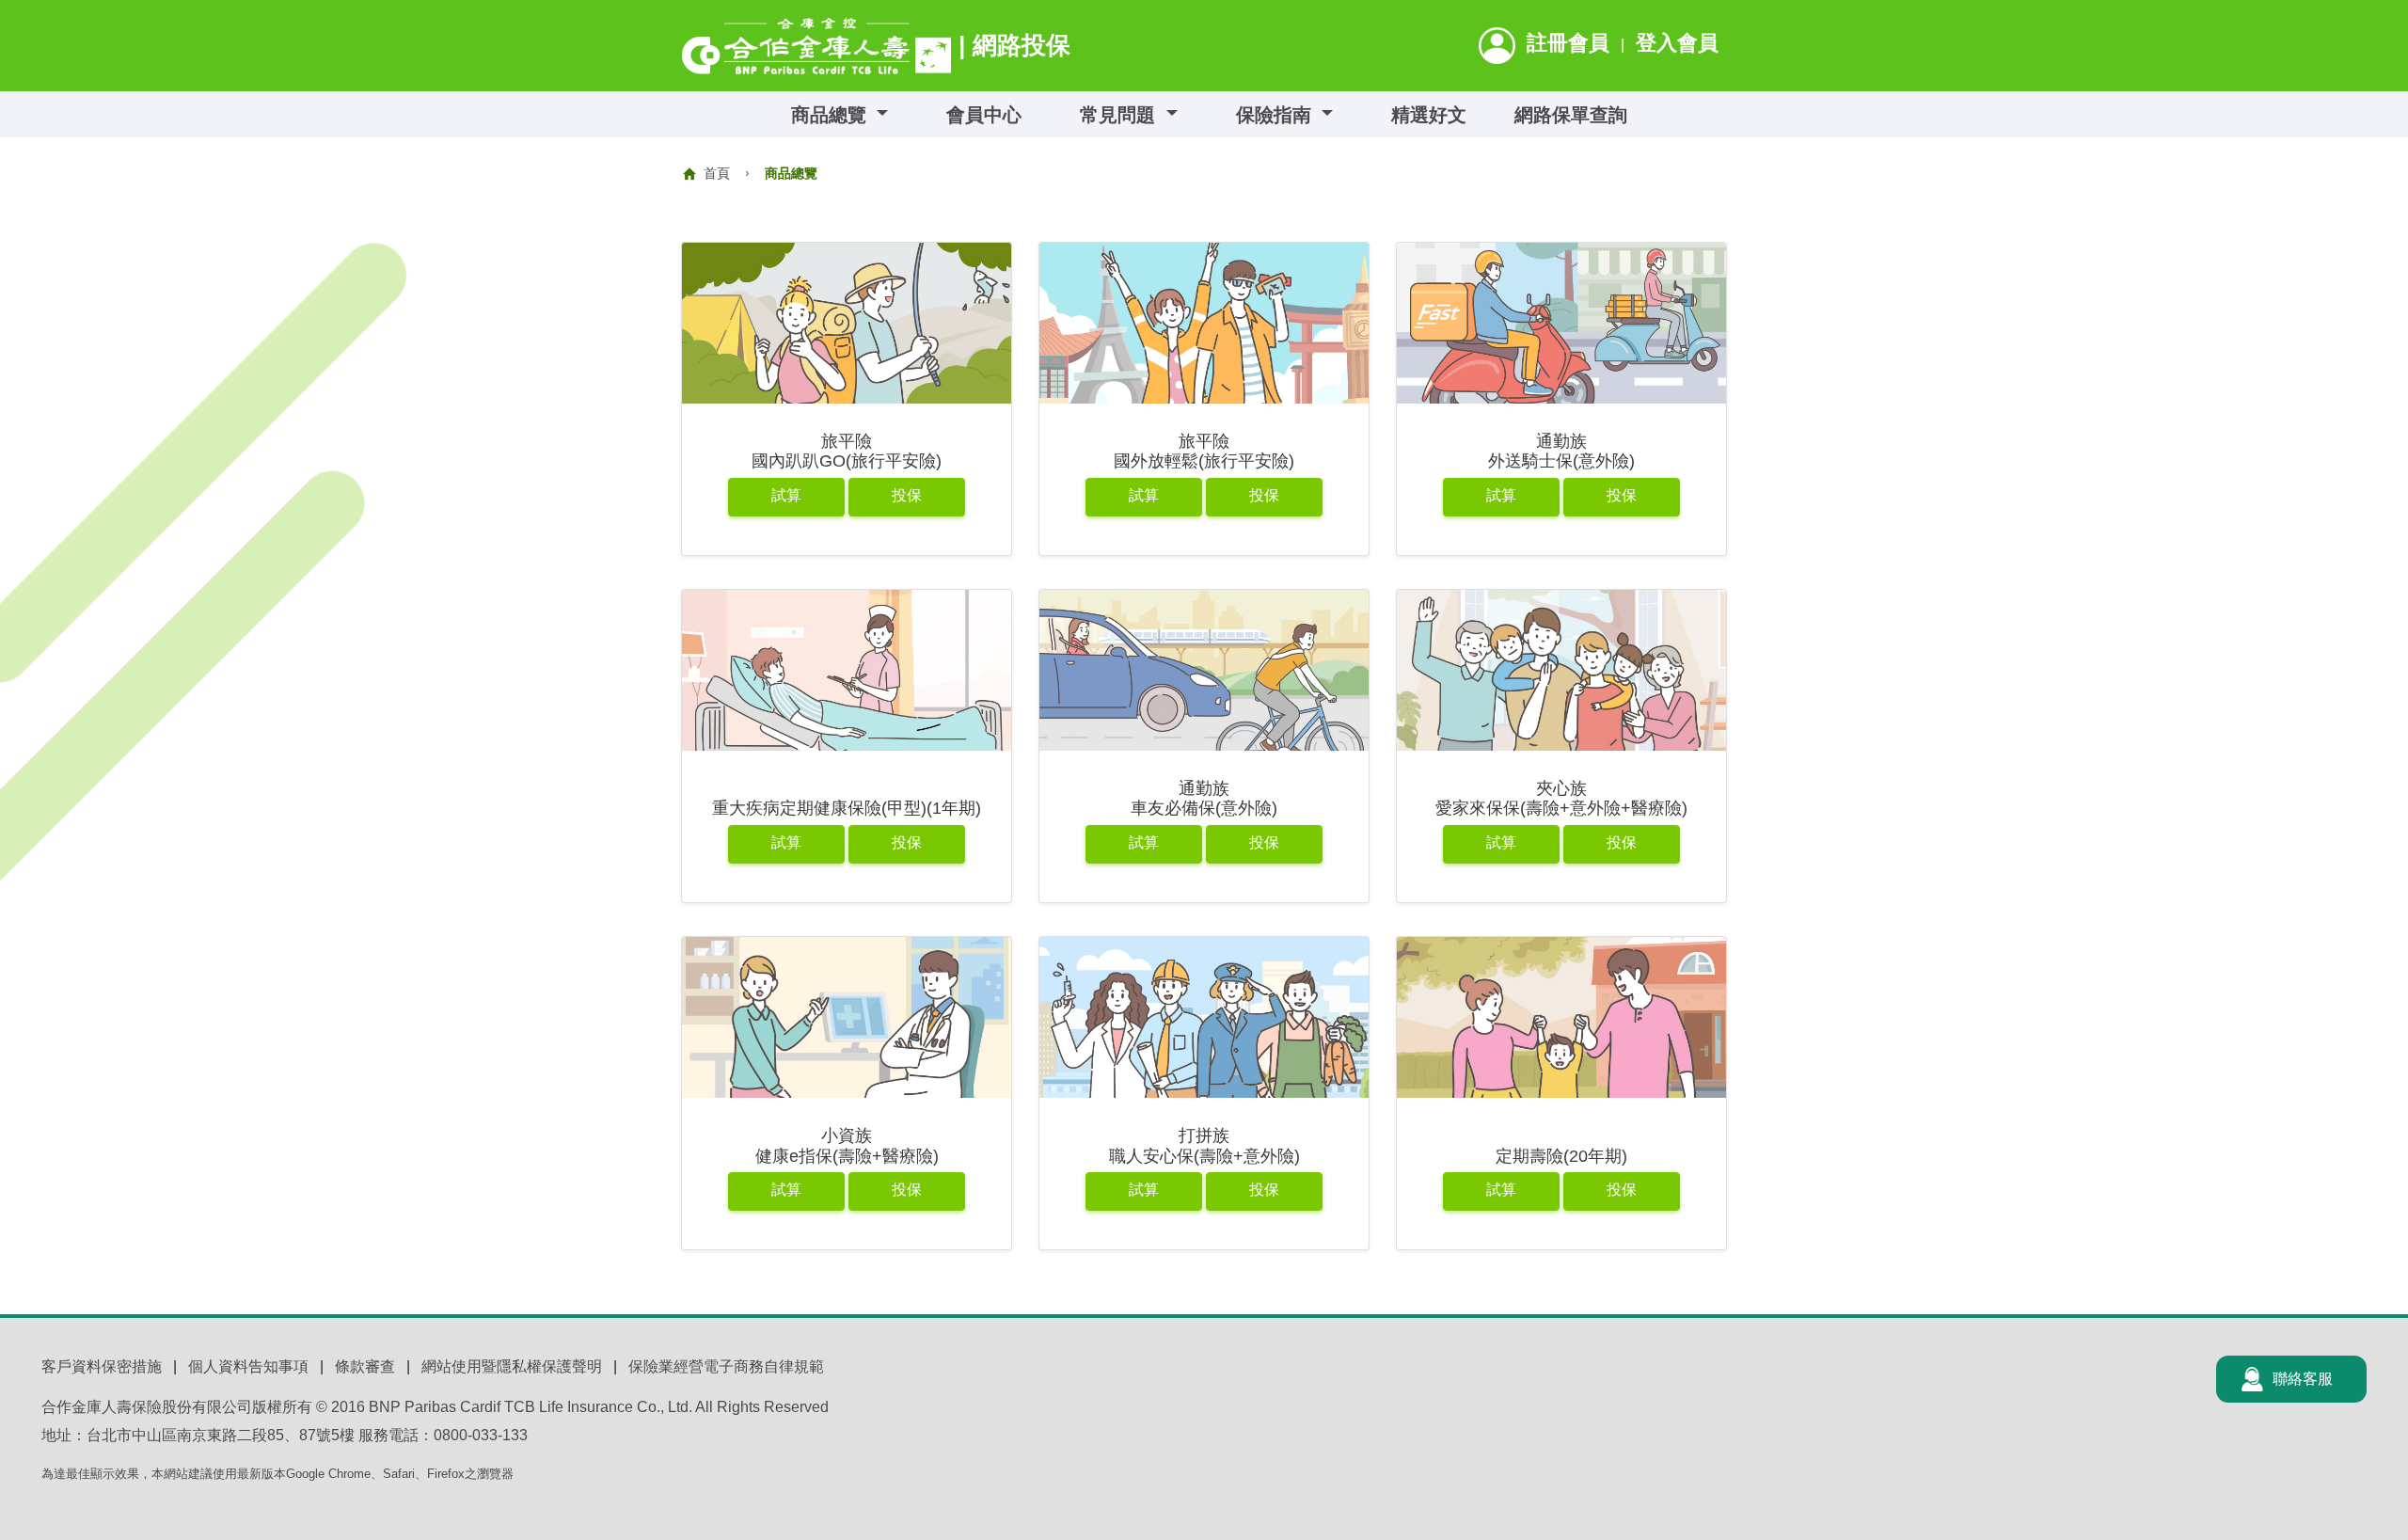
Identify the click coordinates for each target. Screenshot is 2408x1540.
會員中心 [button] (984, 115)
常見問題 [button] (1120, 115)
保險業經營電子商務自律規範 (726, 1366)
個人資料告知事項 (248, 1366)
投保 (907, 495)
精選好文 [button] (1429, 115)
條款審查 (365, 1366)
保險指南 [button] (1276, 115)
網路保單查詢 (1571, 115)
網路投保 (1022, 45)
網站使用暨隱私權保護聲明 (512, 1366)
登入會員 (1677, 43)
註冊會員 (1568, 43)
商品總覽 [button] (832, 115)
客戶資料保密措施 (102, 1366)
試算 (786, 495)
